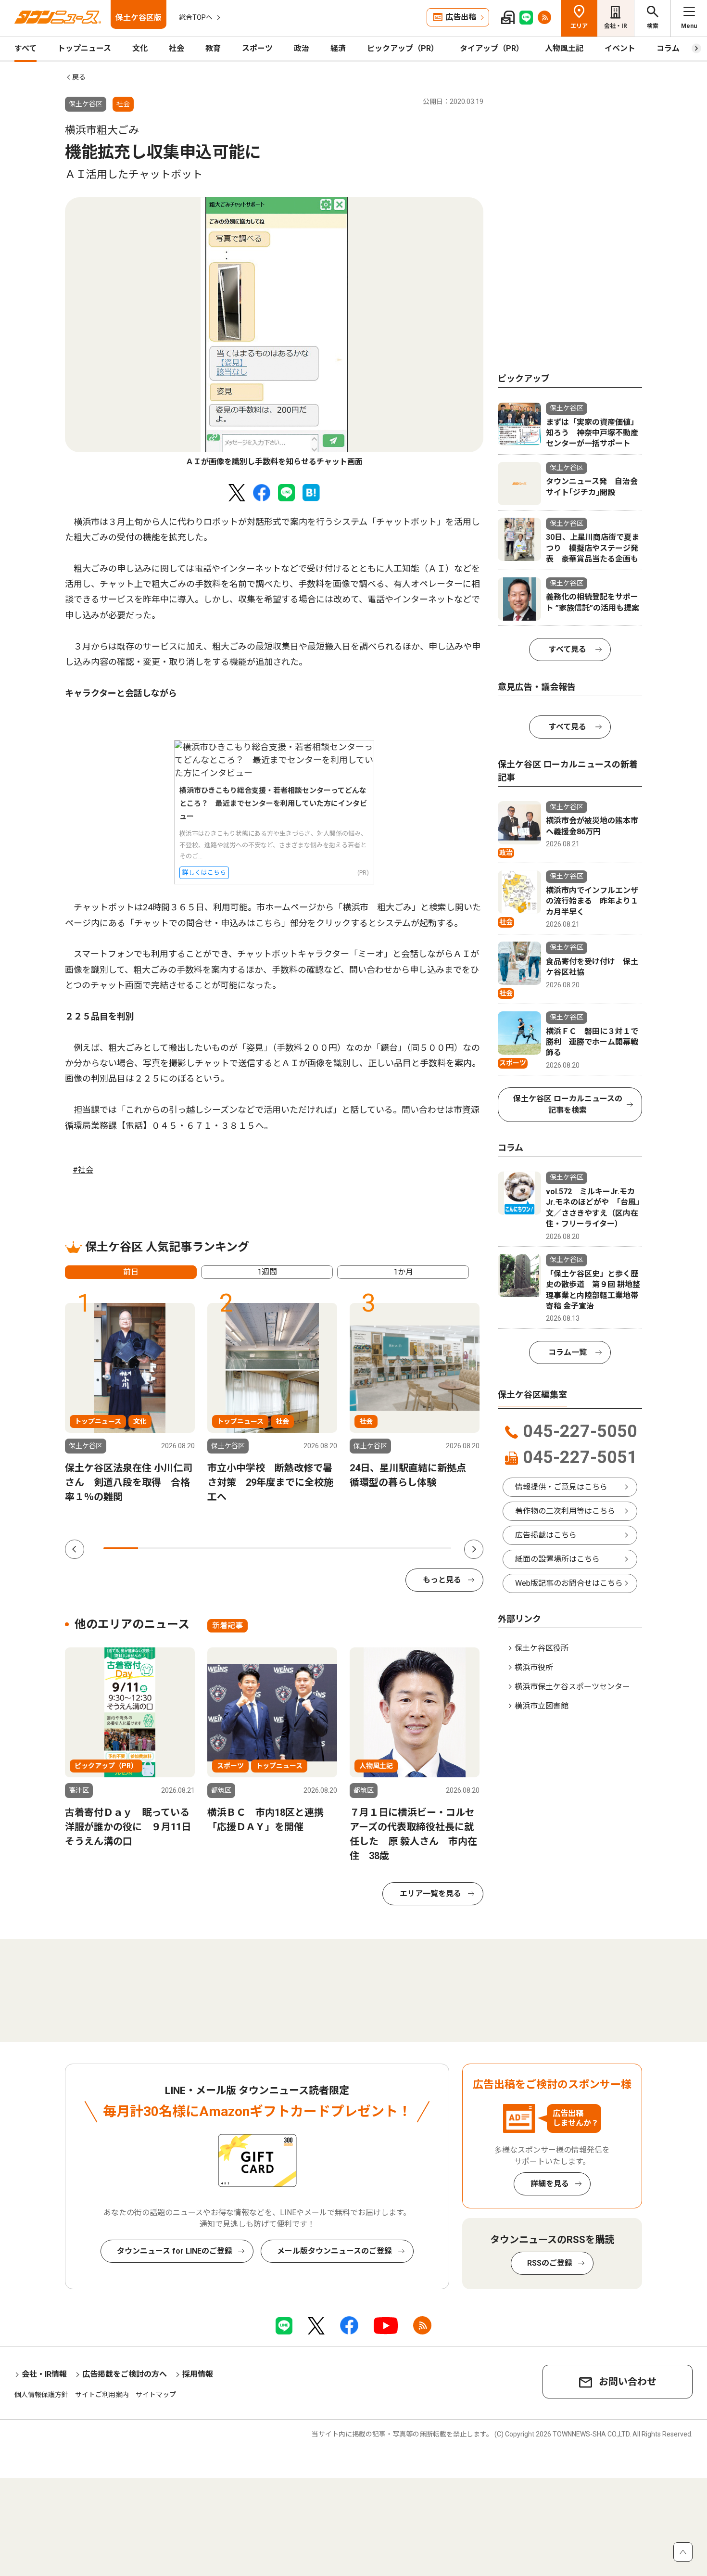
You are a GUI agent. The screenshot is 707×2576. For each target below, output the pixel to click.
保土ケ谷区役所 (542, 1648)
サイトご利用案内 (102, 2395)
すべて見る (568, 649)
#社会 (83, 1170)
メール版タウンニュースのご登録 (335, 2251)
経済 (338, 48)
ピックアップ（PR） (403, 48)
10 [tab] (434, 1548)
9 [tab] (399, 1548)
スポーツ (257, 48)
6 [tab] (295, 1548)
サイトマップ (156, 2395)
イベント (620, 48)
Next (474, 1549)
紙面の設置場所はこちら (557, 1559)
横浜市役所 (534, 1667)
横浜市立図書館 (542, 1706)
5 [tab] (260, 1548)
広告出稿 (461, 17)
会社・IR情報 (44, 2374)
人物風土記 (564, 48)
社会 (177, 48)
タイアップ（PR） (492, 48)
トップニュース (84, 48)
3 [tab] (190, 1548)
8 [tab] (364, 1548)
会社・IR (616, 26)
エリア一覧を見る (430, 1894)
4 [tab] (225, 1548)
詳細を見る (550, 2184)
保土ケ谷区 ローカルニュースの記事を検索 (568, 1104)
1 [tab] (121, 1548)
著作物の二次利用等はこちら (565, 1511)
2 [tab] (155, 1548)
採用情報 (198, 2374)
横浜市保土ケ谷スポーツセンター (572, 1687)
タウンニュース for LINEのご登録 (175, 2251)
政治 (302, 48)
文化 (140, 48)
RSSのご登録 (550, 2263)
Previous (75, 1549)
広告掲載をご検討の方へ (125, 2374)
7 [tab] (329, 1548)
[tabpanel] (274, 332)
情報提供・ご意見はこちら (561, 1487)
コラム (668, 48)
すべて (25, 48)
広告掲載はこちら (546, 1535)
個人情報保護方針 (41, 2395)
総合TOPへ (196, 17)
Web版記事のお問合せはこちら (569, 1583)
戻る (79, 77)
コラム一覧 (568, 1352)
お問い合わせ (628, 2382)
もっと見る (442, 1580)
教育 (213, 48)
